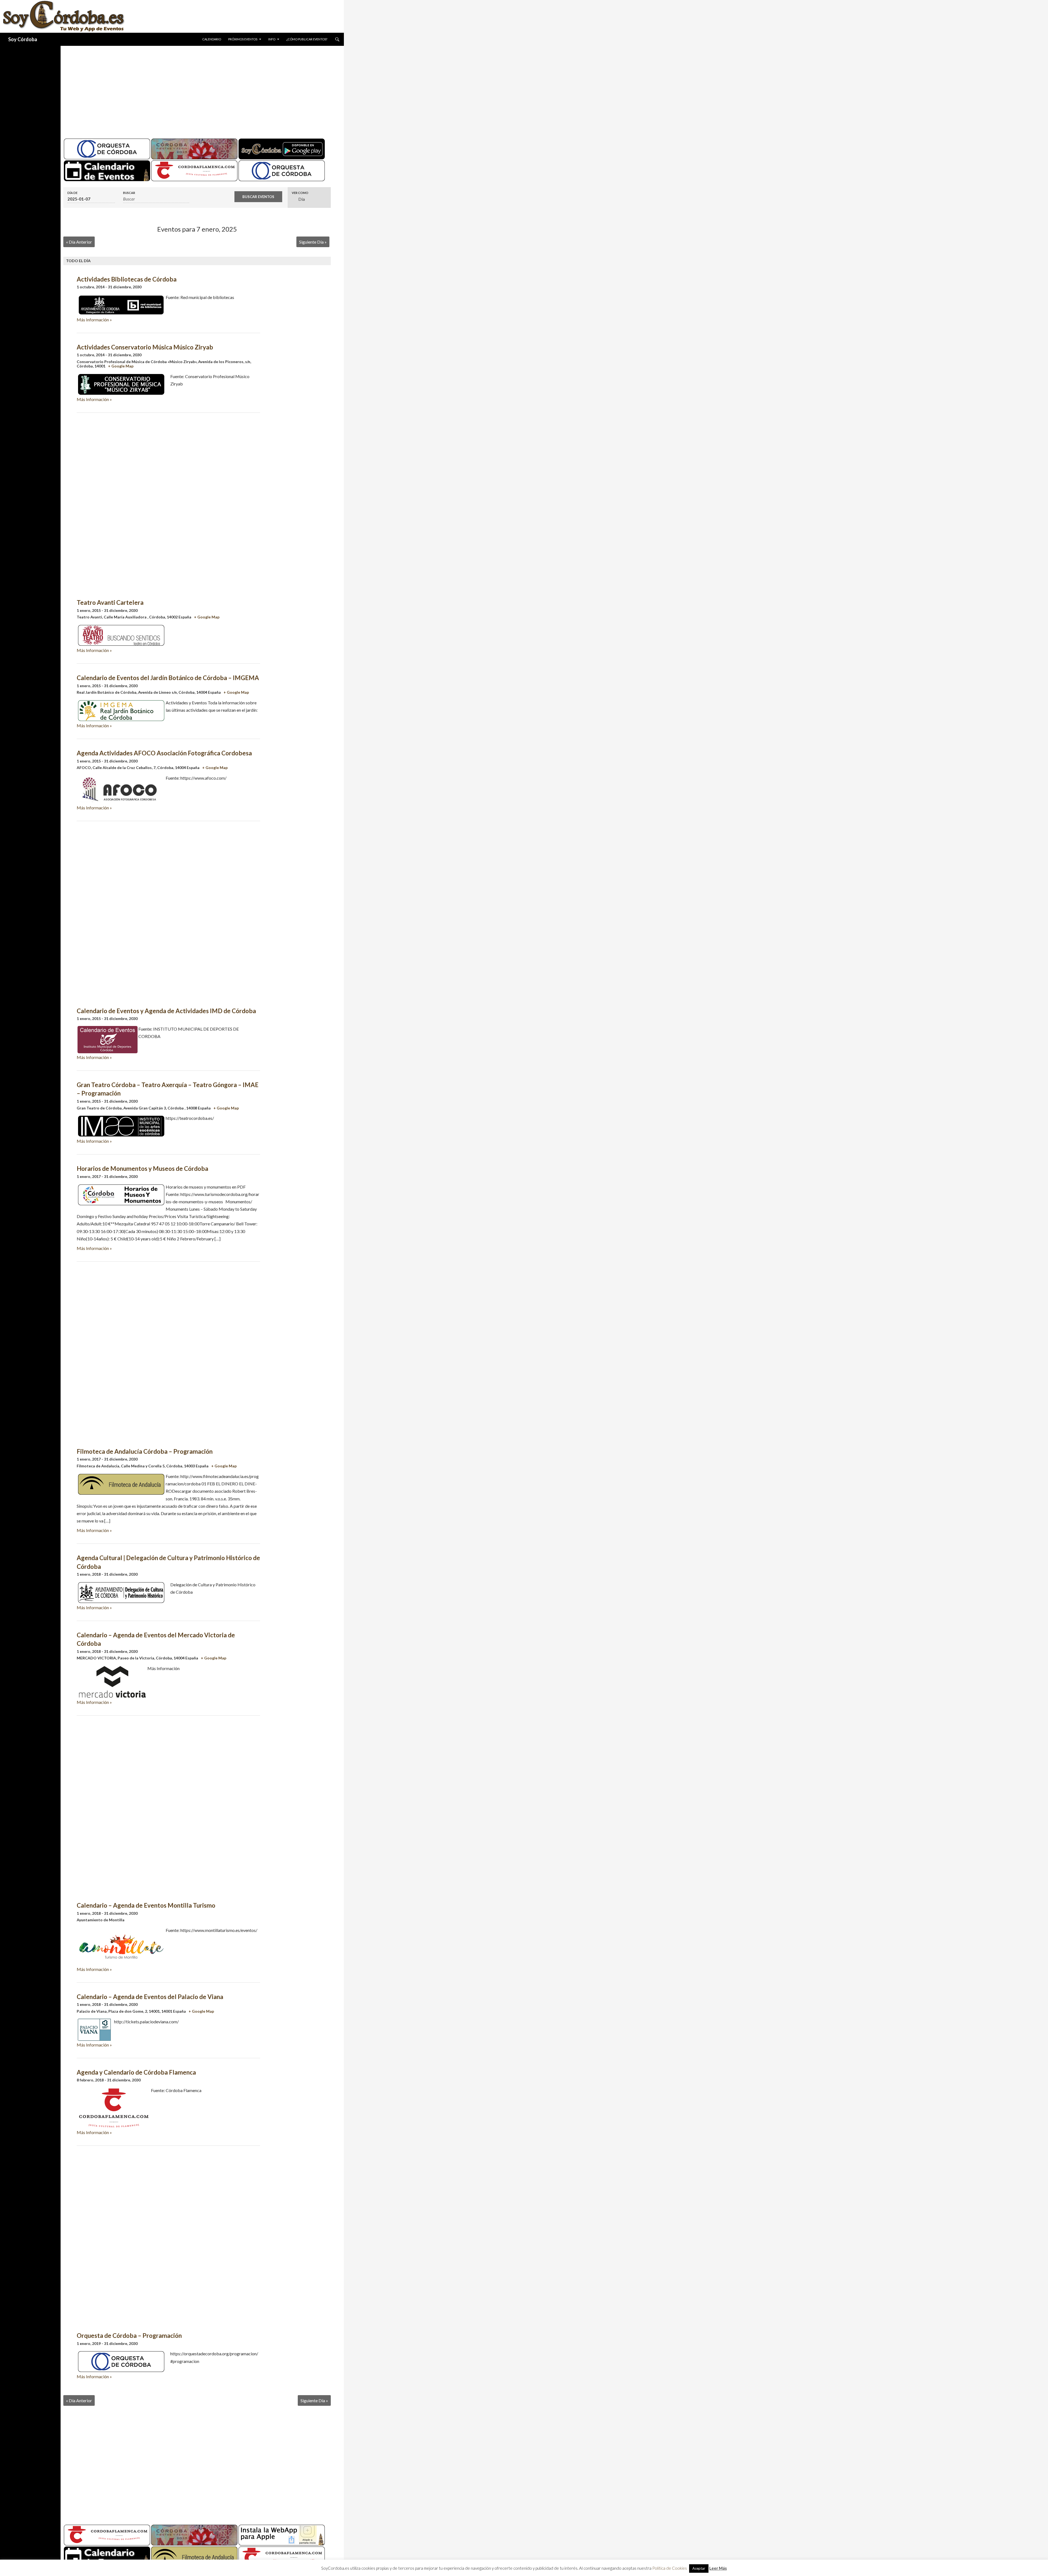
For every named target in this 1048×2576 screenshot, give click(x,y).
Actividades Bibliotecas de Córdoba (127, 279)
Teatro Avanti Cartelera (110, 602)
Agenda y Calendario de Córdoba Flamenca (136, 2072)
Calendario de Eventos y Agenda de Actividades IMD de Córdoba (166, 1011)
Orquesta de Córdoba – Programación (129, 2336)
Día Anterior (79, 242)
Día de (72, 193)
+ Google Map (121, 366)
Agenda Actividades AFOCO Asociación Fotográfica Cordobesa (164, 753)
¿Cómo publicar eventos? (307, 39)
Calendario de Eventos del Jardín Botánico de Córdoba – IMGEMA (168, 678)
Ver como (300, 193)
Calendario (212, 39)
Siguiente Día (313, 242)
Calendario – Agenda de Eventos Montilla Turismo (146, 1905)
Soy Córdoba (23, 39)
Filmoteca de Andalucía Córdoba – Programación (145, 1451)
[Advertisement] (197, 90)
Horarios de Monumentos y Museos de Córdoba (142, 1169)
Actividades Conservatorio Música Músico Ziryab (145, 347)
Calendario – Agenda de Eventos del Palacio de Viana (150, 1997)
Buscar (129, 193)
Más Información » (94, 320)
